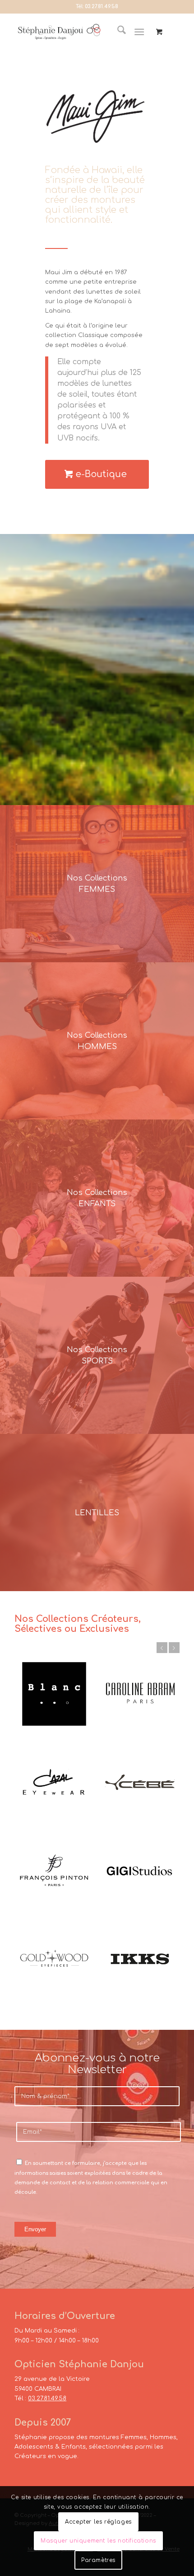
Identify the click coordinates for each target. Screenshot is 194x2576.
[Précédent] (162, 1648)
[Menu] (139, 32)
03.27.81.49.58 (102, 7)
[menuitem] (117, 32)
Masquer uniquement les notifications (98, 2541)
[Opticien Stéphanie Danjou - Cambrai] (59, 32)
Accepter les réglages (98, 2522)
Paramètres (98, 2560)
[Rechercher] (117, 32)
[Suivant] (174, 1648)
